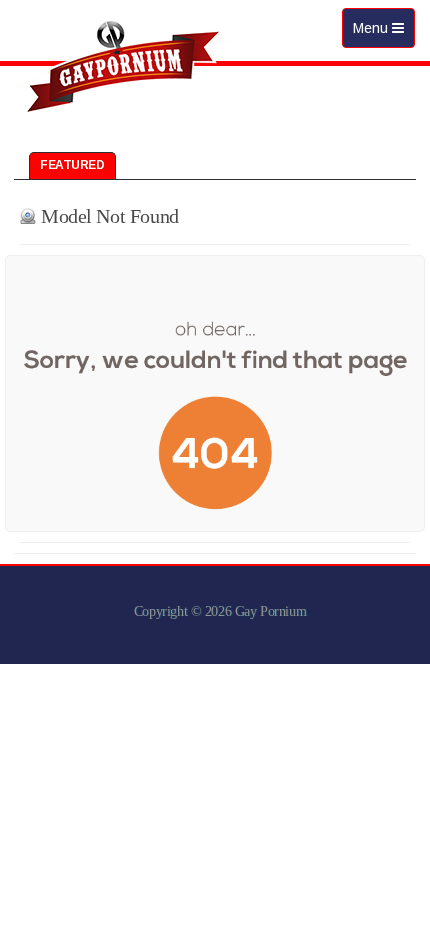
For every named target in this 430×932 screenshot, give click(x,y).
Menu (383, 33)
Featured (72, 165)
